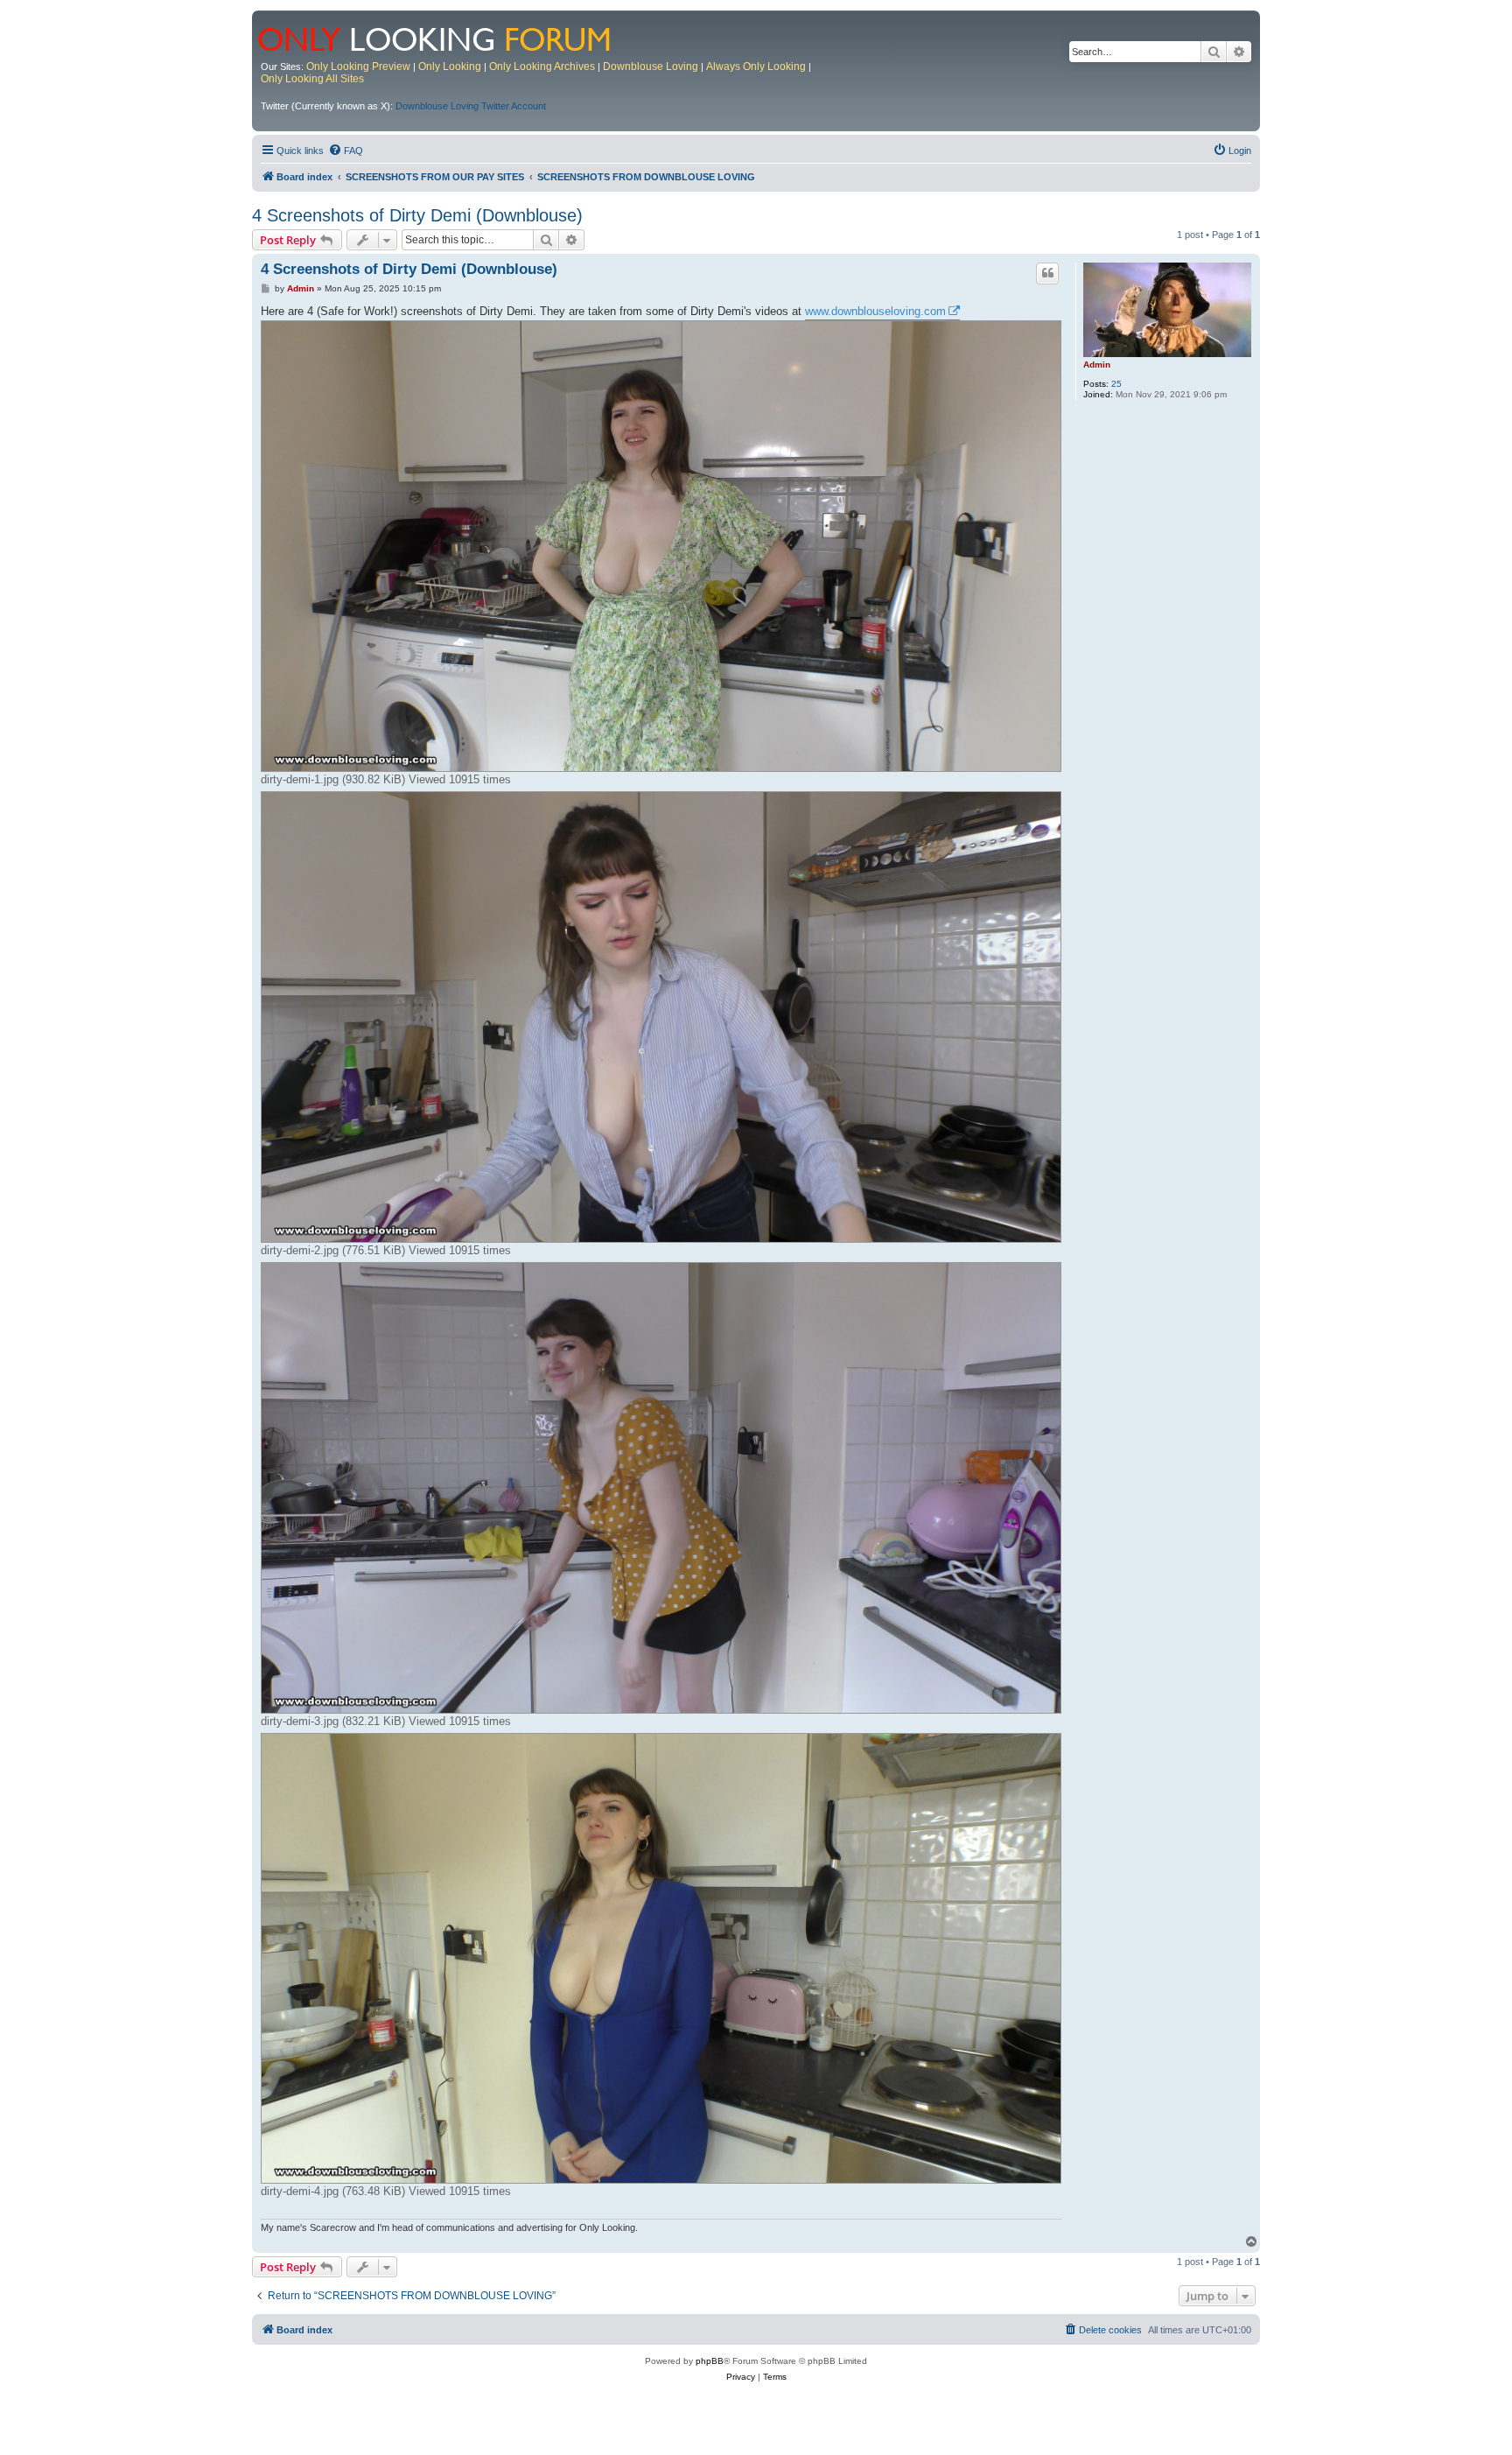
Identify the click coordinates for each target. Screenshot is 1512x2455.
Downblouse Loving (651, 67)
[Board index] (446, 38)
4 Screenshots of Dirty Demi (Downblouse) (417, 215)
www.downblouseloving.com (875, 311)
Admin (1097, 365)
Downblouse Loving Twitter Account (471, 106)
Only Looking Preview (358, 67)
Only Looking (450, 67)
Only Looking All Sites (312, 79)
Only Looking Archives (542, 67)
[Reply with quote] (1047, 273)
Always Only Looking (756, 67)
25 (1116, 384)
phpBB (710, 2361)
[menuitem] (346, 151)
